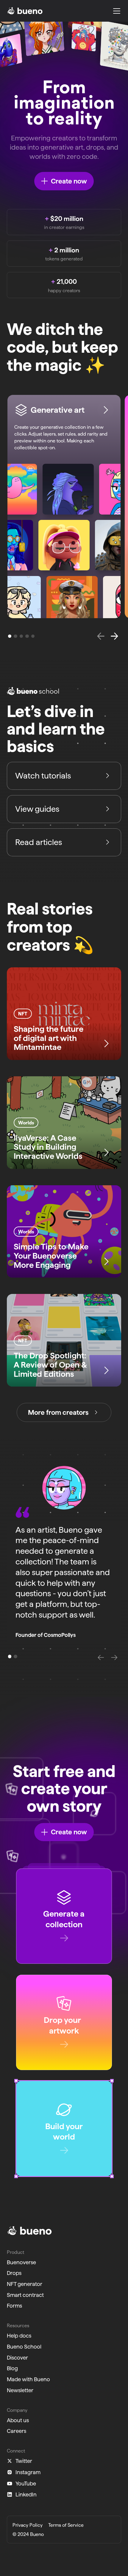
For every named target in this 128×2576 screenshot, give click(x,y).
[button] (115, 11)
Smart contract (25, 2295)
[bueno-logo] (25, 11)
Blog (12, 2368)
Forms (14, 2306)
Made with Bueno (28, 2379)
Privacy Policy (28, 2525)
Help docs (19, 2336)
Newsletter (20, 2390)
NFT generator (25, 2284)
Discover (17, 2357)
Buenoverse (21, 2262)
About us (18, 2420)
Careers (17, 2431)
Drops (14, 2273)
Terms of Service (66, 2525)
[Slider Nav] (50, 1657)
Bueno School (24, 2346)
